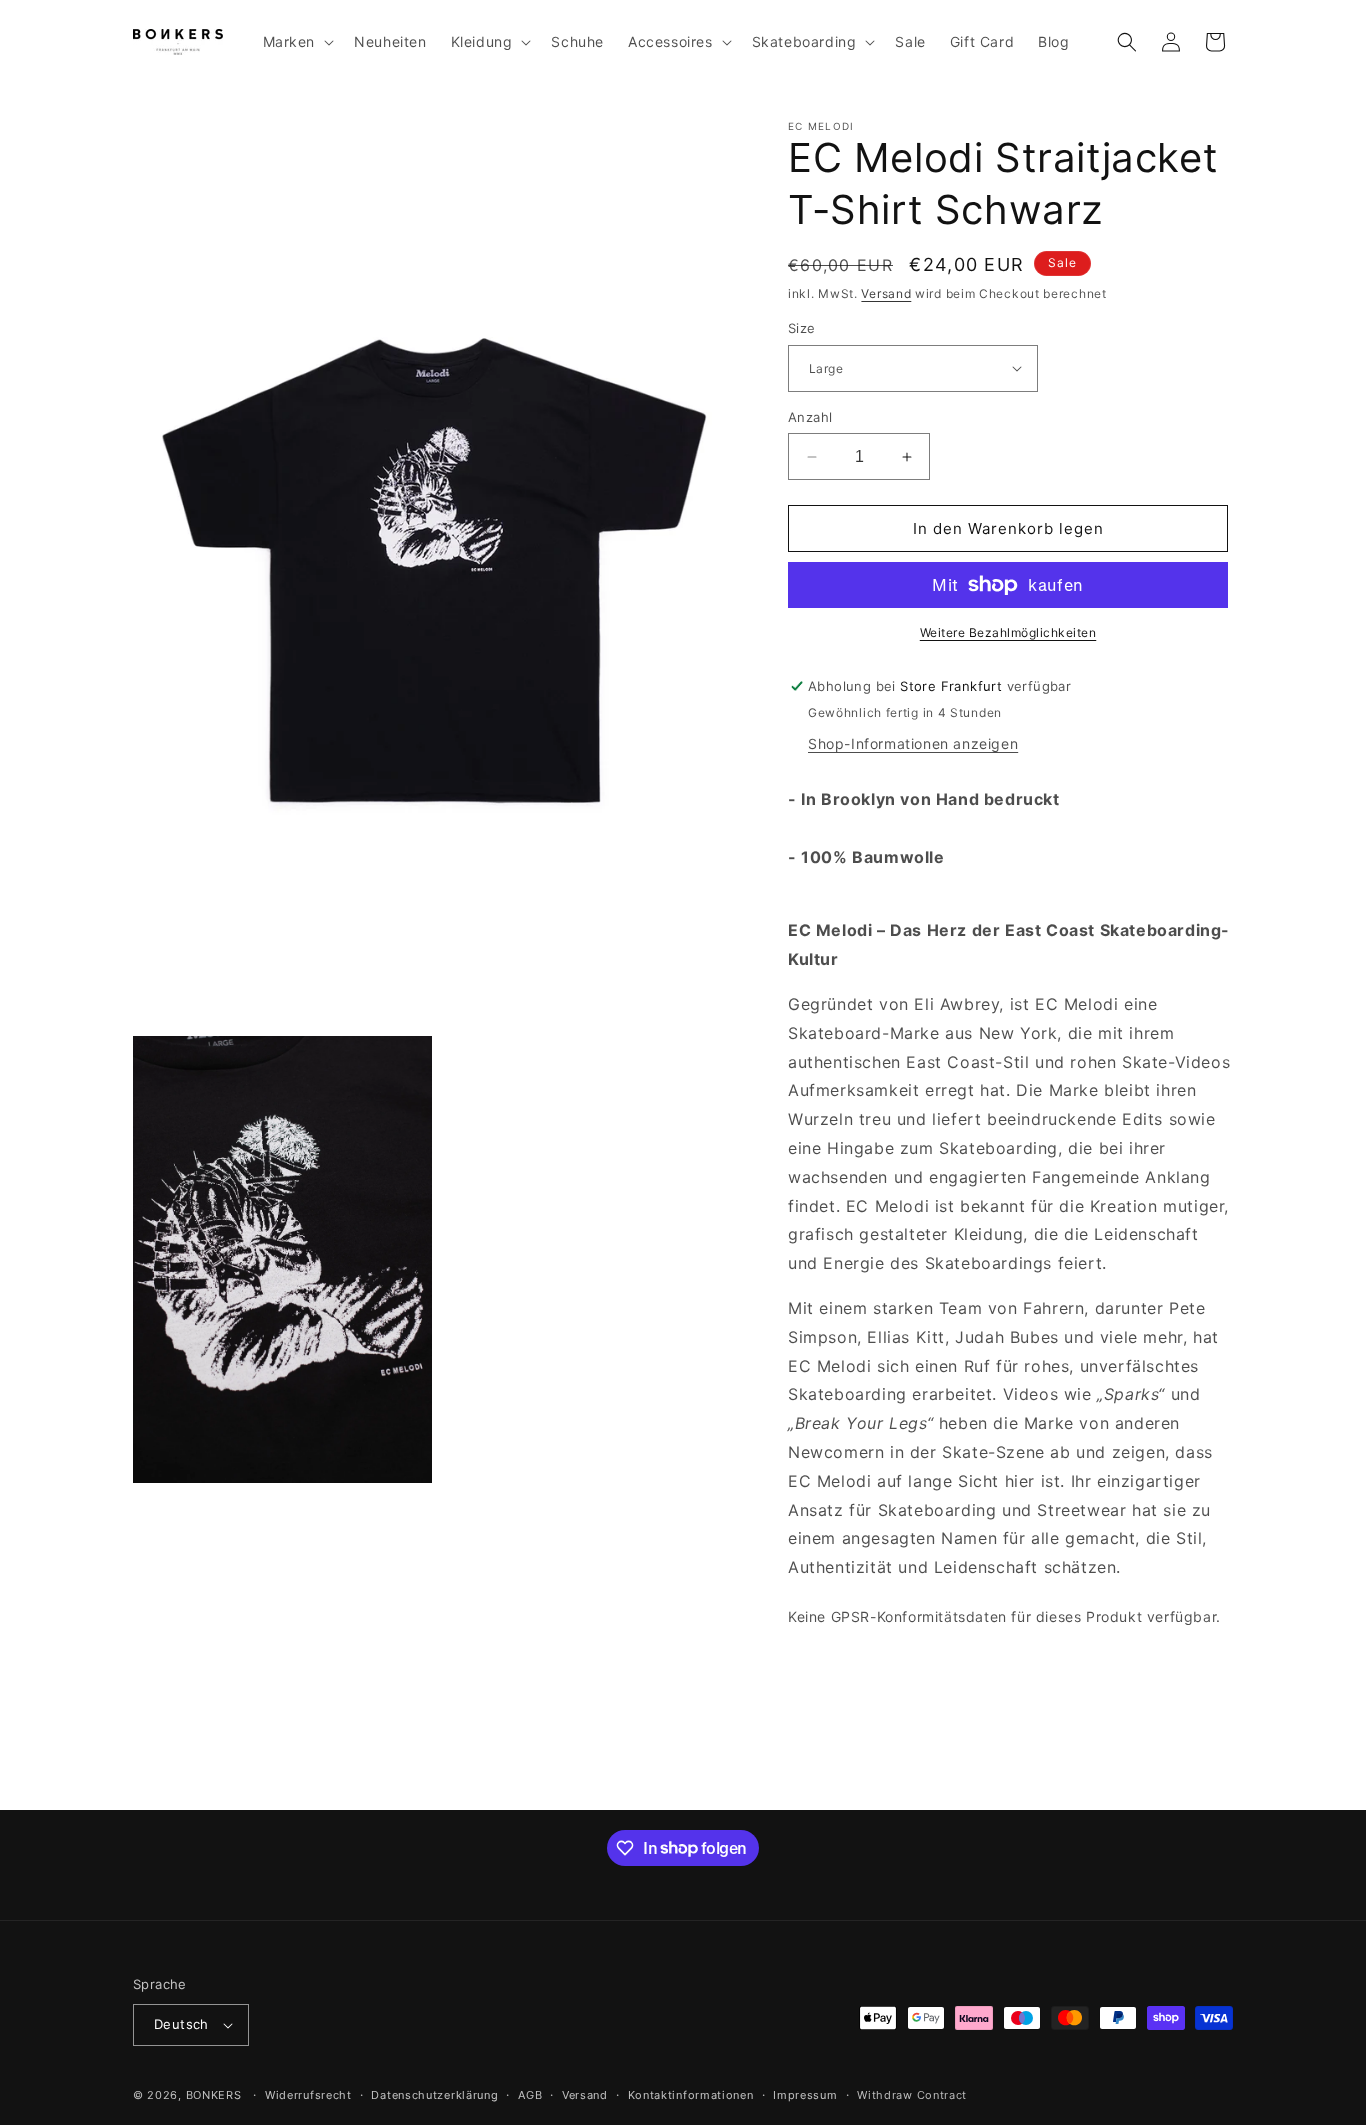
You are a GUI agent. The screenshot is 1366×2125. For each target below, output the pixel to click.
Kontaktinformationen (691, 2095)
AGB (530, 2095)
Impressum (805, 2095)
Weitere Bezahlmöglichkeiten (1008, 632)
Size (802, 328)
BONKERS (214, 2095)
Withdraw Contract (912, 2095)
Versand (886, 293)
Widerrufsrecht (308, 2095)
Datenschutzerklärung (434, 2095)
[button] (297, 42)
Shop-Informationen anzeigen (913, 743)
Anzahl (810, 417)
